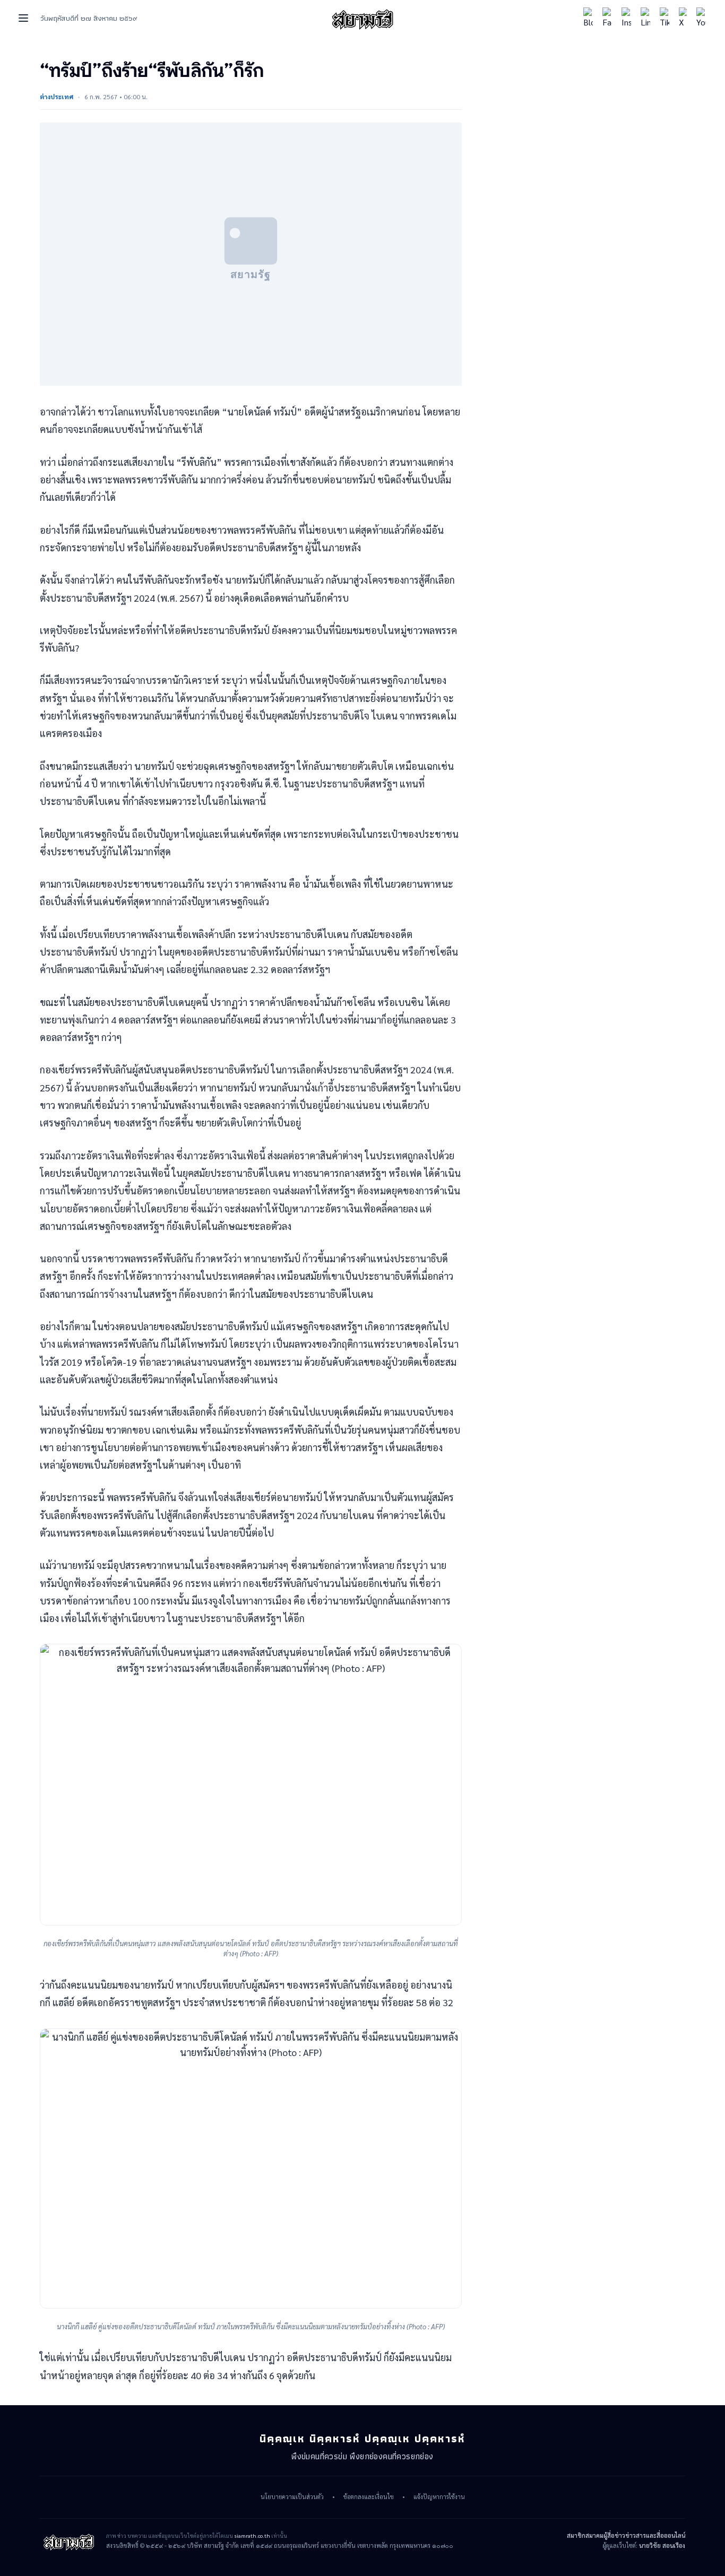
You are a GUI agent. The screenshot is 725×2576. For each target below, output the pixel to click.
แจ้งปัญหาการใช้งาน (439, 2497)
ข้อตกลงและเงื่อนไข (369, 2497)
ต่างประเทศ (57, 97)
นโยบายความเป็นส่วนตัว (292, 2497)
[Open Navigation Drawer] (23, 18)
